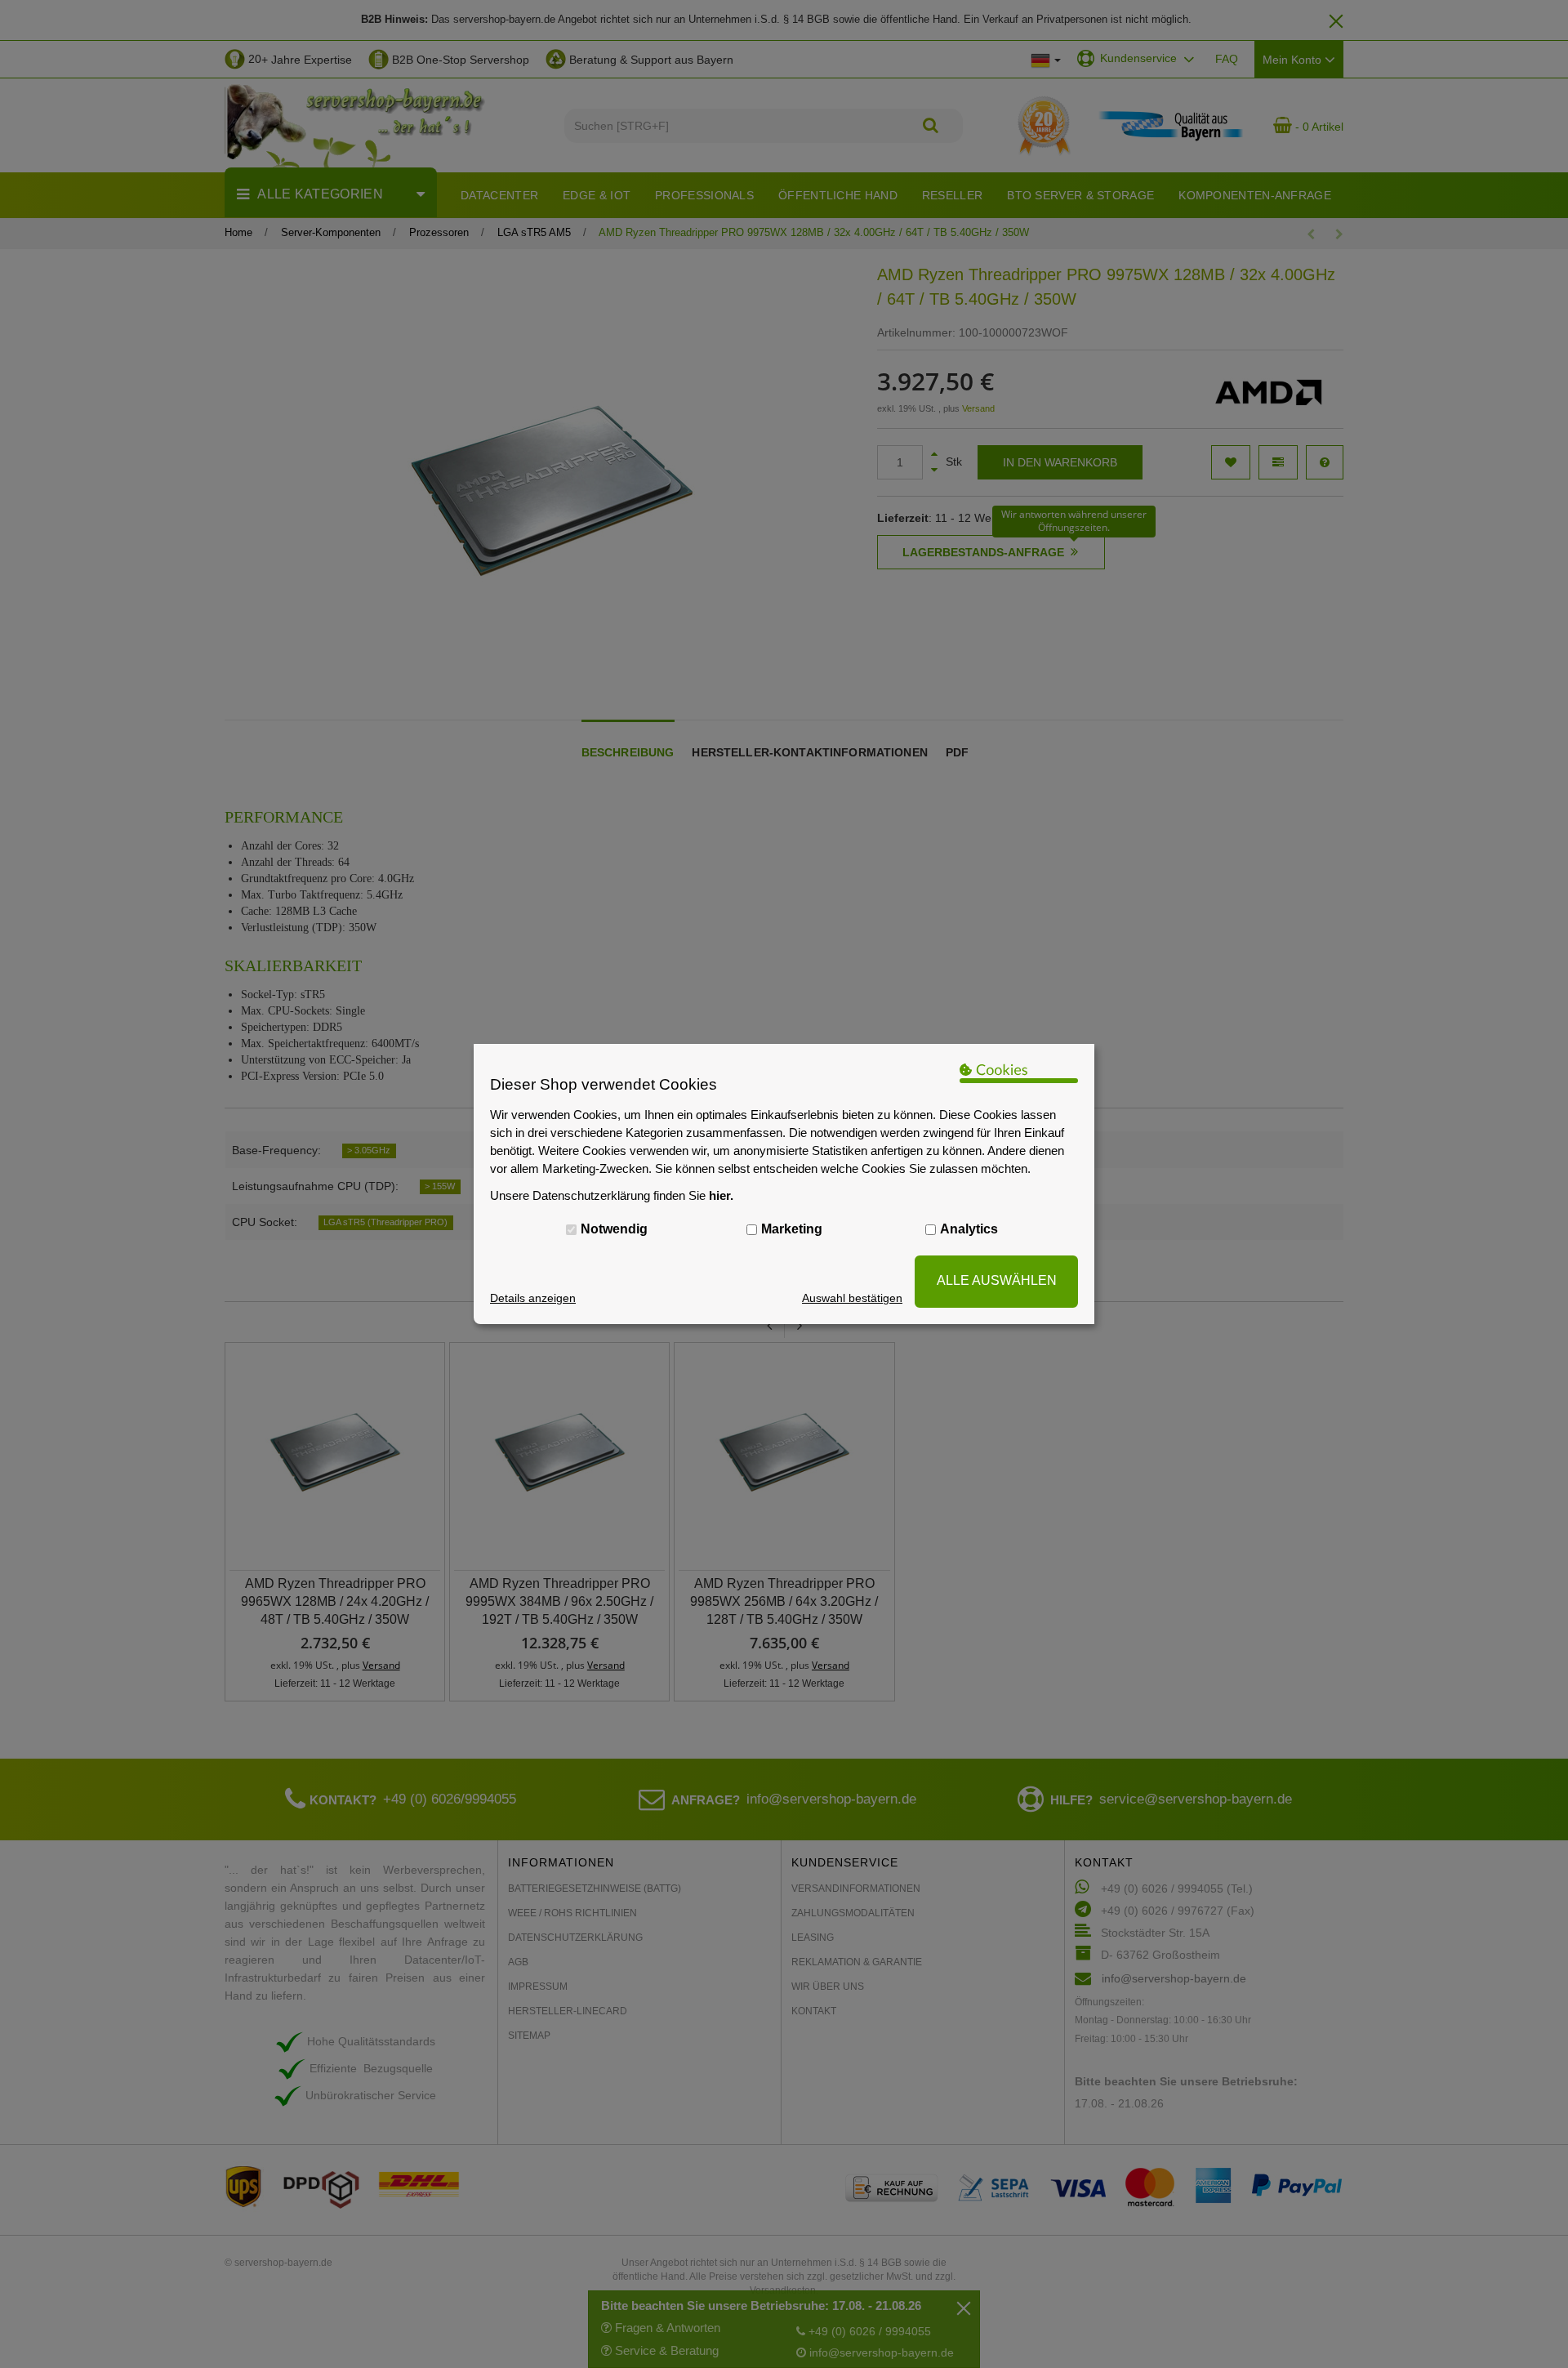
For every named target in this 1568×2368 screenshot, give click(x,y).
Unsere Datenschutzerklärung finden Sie (612, 1195)
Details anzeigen (533, 1298)
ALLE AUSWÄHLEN (997, 1280)
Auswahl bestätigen (852, 1298)
